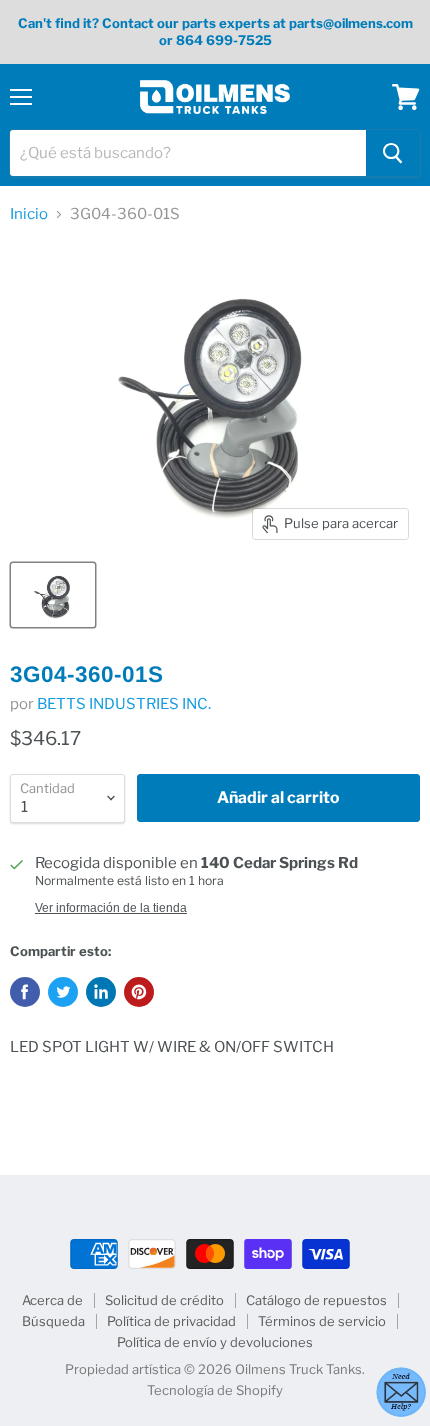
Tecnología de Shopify (215, 1390)
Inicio (29, 214)
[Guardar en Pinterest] (139, 992)
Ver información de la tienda (111, 908)
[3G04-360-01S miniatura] (53, 595)
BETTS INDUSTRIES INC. (124, 704)
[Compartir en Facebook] (25, 992)
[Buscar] (393, 153)
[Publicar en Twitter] (63, 992)
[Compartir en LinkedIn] (101, 992)
